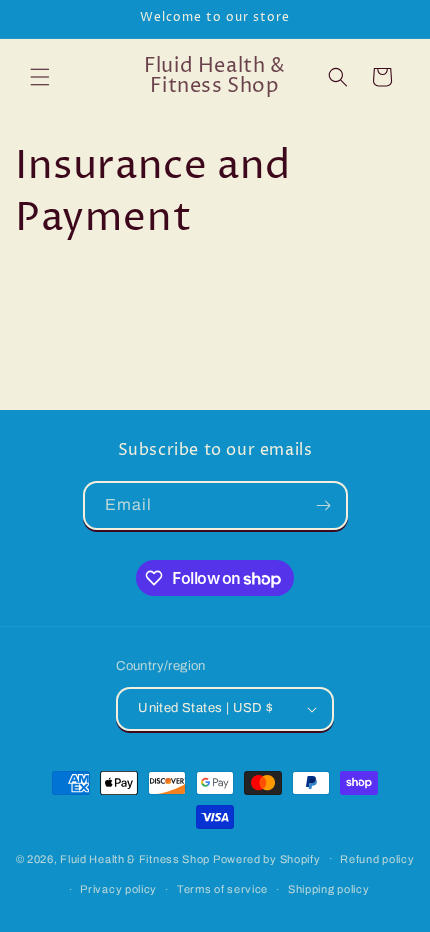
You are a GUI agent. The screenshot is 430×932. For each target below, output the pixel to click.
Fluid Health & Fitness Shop (135, 858)
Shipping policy (329, 889)
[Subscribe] (324, 505)
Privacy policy (118, 889)
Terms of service (222, 889)
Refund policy (377, 859)
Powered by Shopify (267, 858)
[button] (40, 77)
